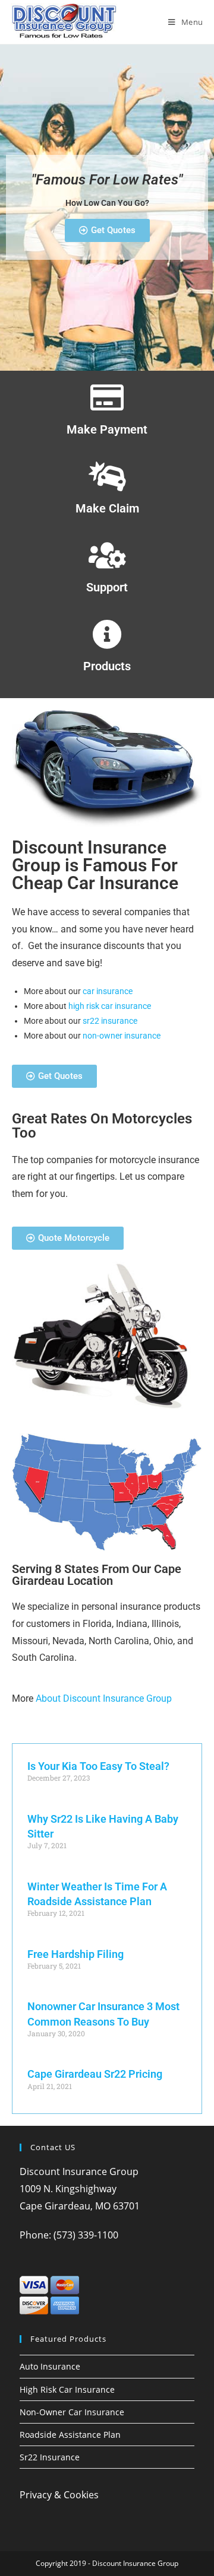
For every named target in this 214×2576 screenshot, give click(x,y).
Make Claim (107, 508)
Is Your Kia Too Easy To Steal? (98, 1766)
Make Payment (107, 429)
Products (107, 666)
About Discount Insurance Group (104, 1698)
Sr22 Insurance (50, 2457)
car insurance (108, 991)
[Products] (107, 634)
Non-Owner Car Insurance (72, 2412)
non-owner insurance (122, 1036)
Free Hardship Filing (75, 1954)
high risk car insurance (110, 1006)
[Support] (107, 555)
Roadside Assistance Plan (70, 2435)
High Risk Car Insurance (67, 2389)
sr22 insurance (110, 1021)
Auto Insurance (50, 2366)
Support (107, 587)
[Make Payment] (107, 397)
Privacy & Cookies (59, 2495)
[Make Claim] (107, 476)
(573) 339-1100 (86, 2235)
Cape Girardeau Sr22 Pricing (95, 2074)
